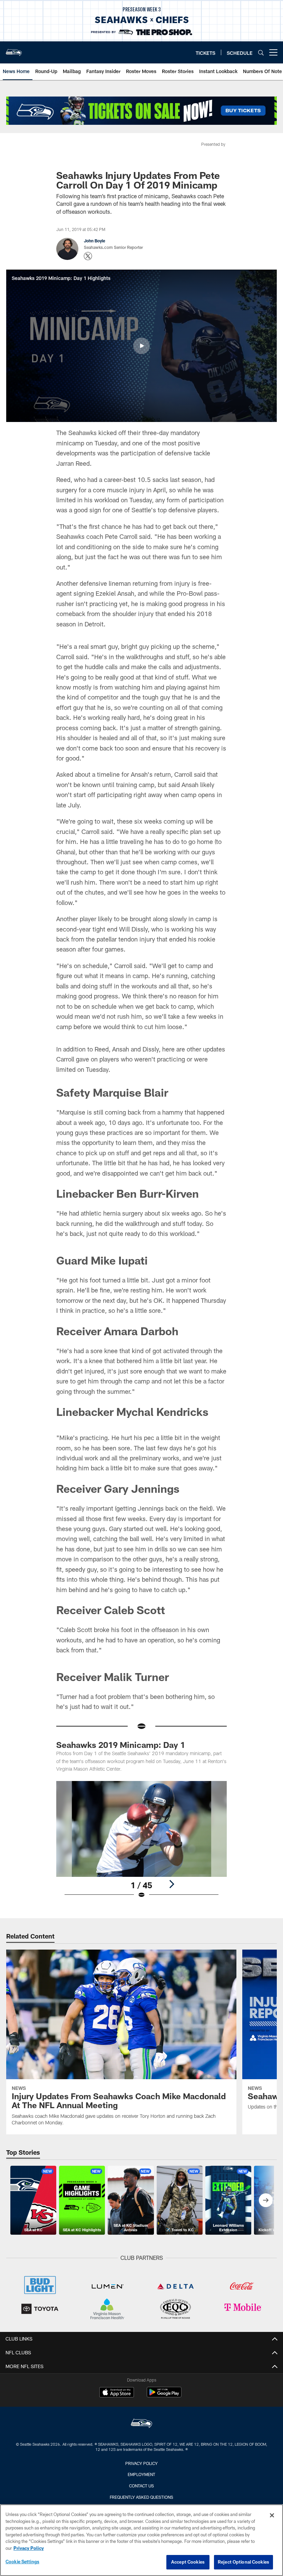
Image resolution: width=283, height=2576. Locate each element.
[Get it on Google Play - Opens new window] (164, 2396)
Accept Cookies (188, 2562)
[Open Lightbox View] (141, 1844)
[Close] (272, 2515)
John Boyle (95, 241)
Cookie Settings (22, 2562)
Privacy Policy (141, 2463)
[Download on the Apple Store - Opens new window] (117, 2393)
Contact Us (141, 2486)
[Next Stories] (266, 2200)
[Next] (172, 1884)
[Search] (261, 53)
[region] (141, 2540)
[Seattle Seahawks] (141, 2424)
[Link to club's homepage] (14, 50)
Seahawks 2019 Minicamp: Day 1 (121, 1745)
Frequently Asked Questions (141, 2497)
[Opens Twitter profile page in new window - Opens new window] (88, 256)
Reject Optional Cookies (243, 2562)
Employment (141, 2474)
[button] (141, 346)
